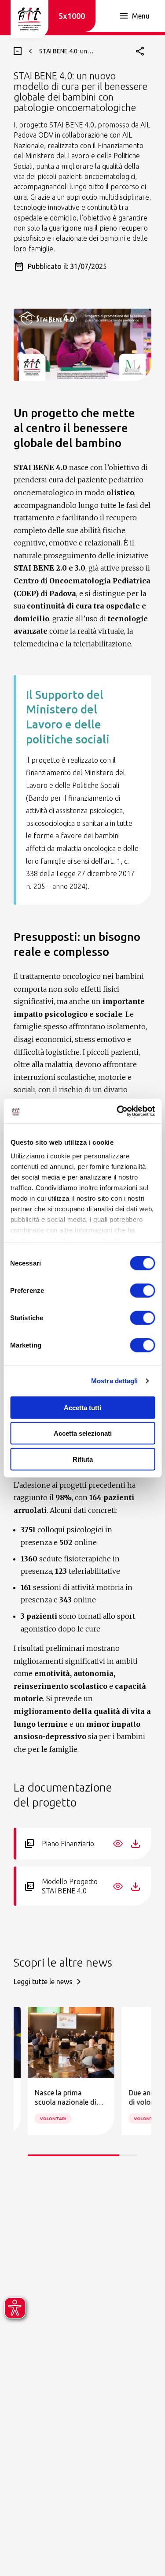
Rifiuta (83, 1459)
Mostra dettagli (115, 1381)
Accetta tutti (82, 1407)
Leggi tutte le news (43, 1982)
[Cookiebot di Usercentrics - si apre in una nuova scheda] (117, 1111)
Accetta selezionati (83, 1433)
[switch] (142, 1290)
